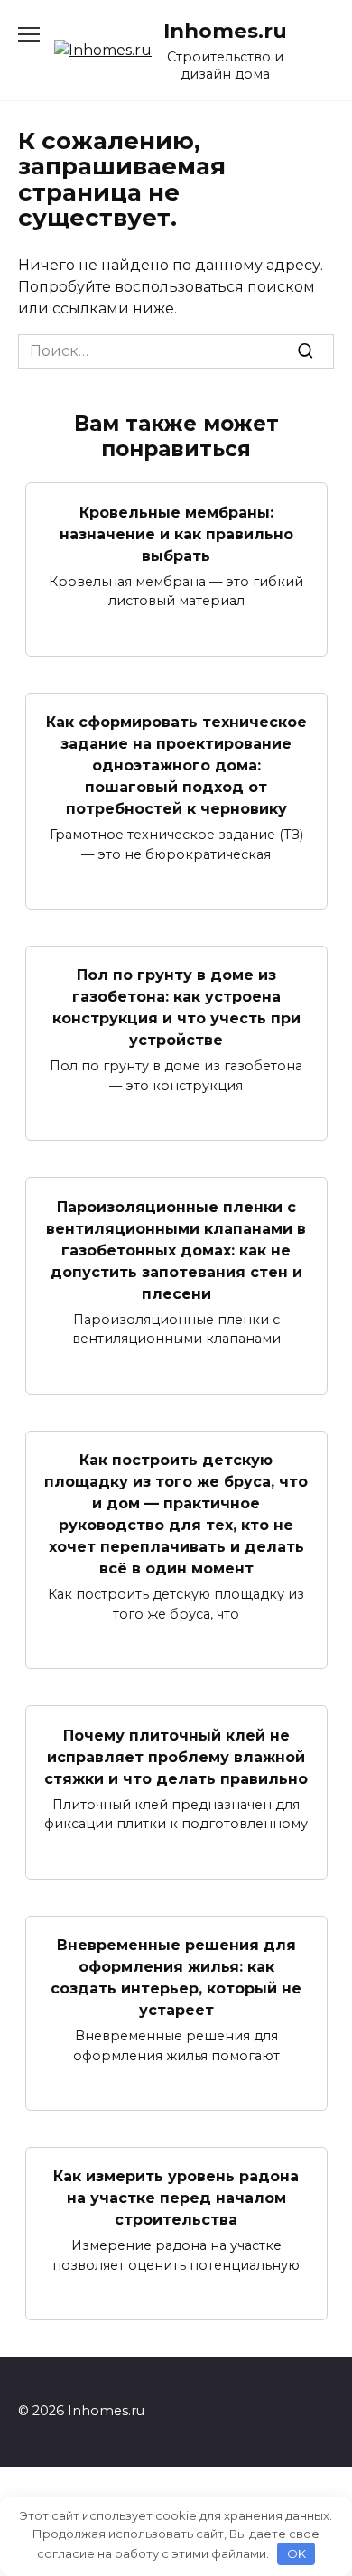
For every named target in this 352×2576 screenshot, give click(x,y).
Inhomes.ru (225, 31)
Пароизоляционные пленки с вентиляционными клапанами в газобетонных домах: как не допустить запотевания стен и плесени (176, 1250)
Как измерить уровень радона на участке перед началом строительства (176, 2198)
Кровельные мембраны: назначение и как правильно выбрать (176, 533)
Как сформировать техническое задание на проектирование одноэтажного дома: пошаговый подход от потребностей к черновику (176, 765)
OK (296, 2553)
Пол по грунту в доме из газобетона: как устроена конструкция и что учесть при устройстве (176, 1008)
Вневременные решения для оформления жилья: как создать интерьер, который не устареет (176, 1978)
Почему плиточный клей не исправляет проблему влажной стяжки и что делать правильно (176, 1756)
